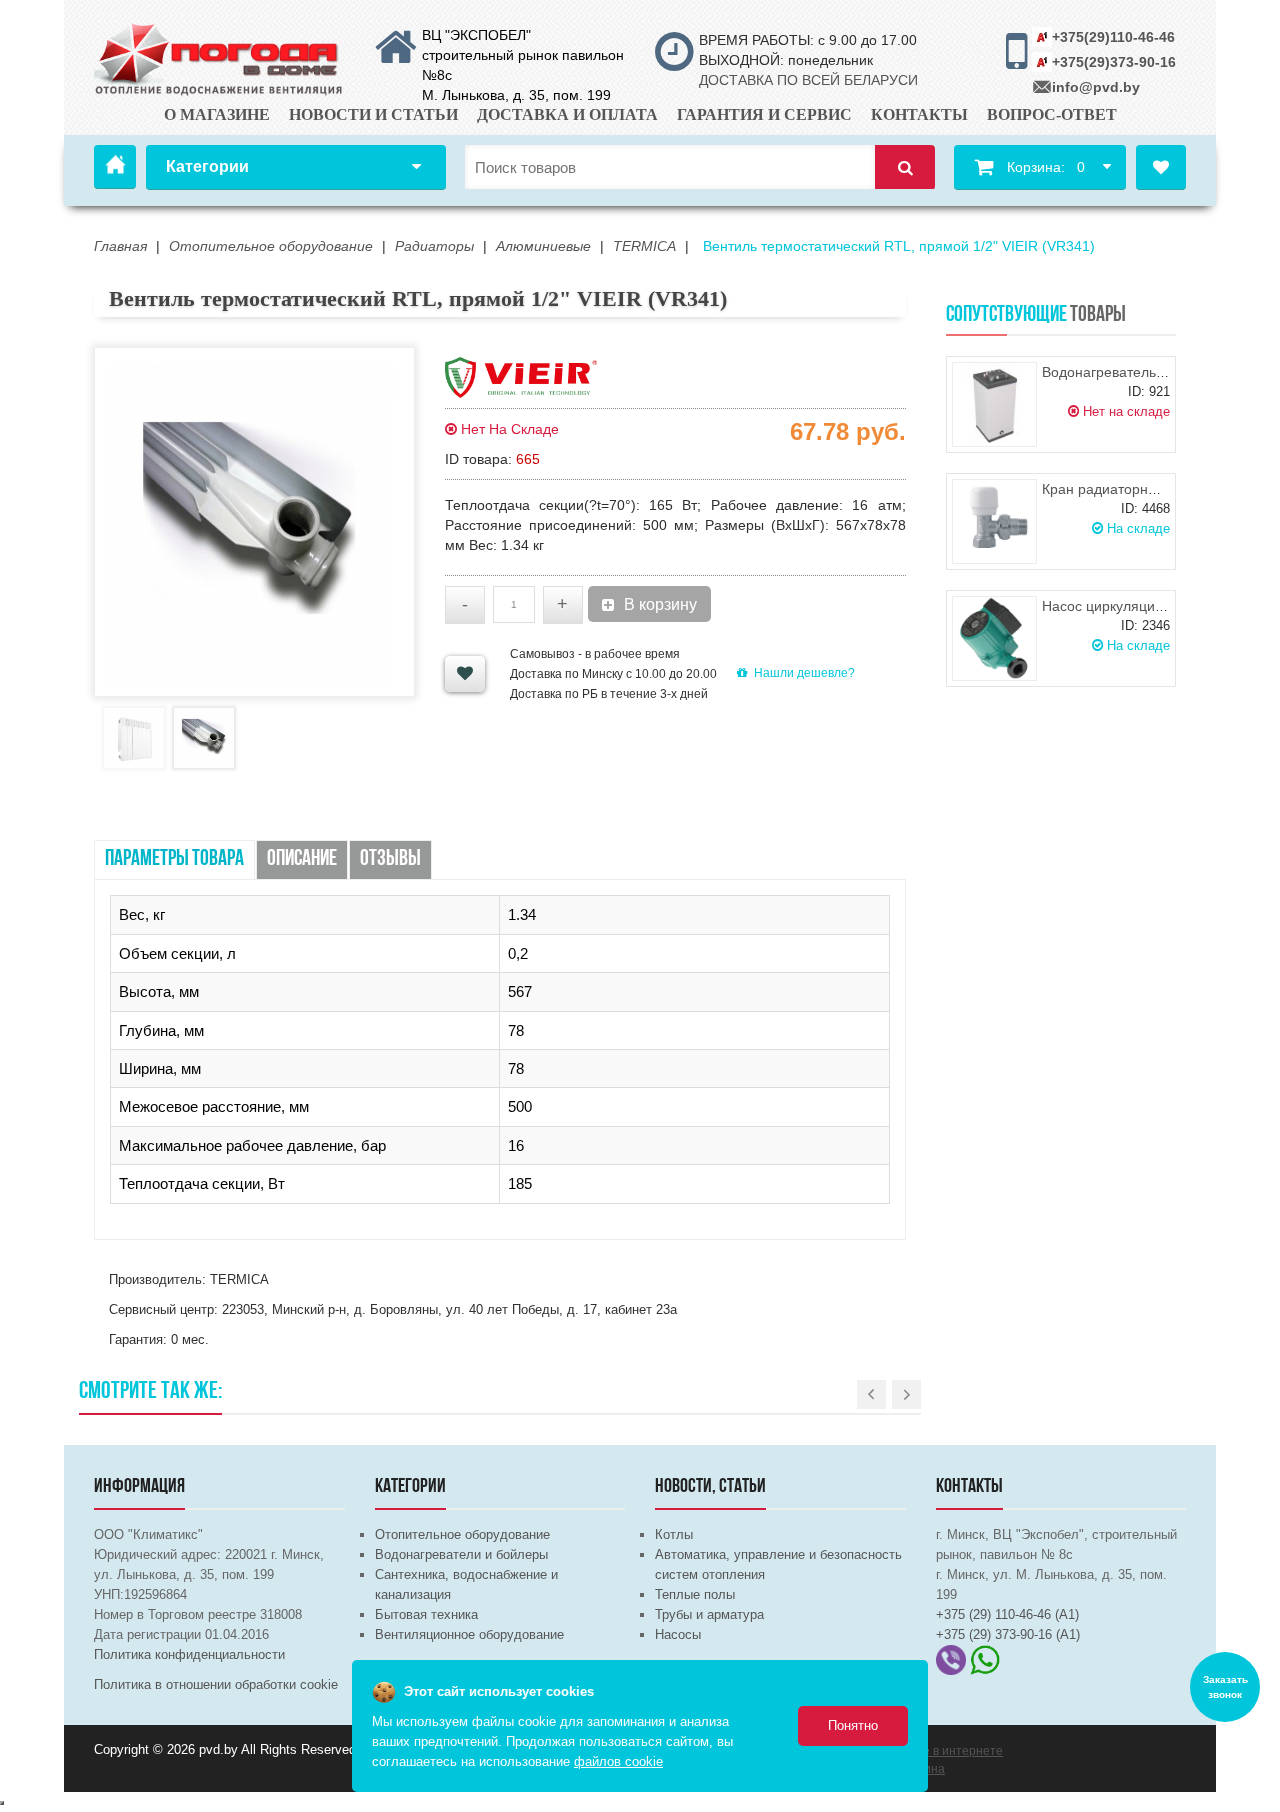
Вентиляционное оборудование (469, 1634)
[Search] (905, 167)
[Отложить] (465, 674)
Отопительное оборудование (462, 1534)
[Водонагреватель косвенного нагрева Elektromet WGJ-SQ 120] (994, 404)
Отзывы (390, 859)
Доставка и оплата (567, 114)
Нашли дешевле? (804, 673)
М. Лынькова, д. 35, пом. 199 (516, 95)
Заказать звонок (1225, 1687)
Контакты (919, 114)
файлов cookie (618, 1761)
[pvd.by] (219, 56)
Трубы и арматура (709, 1614)
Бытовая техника (426, 1614)
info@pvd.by (1096, 87)
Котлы (674, 1534)
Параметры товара (174, 859)
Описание (302, 859)
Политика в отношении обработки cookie (216, 1684)
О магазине (217, 114)
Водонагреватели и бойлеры (461, 1554)
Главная (115, 167)
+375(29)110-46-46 (1113, 37)
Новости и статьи (373, 114)
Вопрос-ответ (1052, 114)
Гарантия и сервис (764, 114)
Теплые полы (695, 1594)
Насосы (678, 1634)
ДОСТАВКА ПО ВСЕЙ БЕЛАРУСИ (808, 80)
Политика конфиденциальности (189, 1654)
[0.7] (2, 1803)
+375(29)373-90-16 (1114, 62)
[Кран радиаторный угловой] (994, 521)
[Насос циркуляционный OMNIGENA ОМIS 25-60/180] (994, 638)
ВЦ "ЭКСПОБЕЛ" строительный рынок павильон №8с (523, 55)
